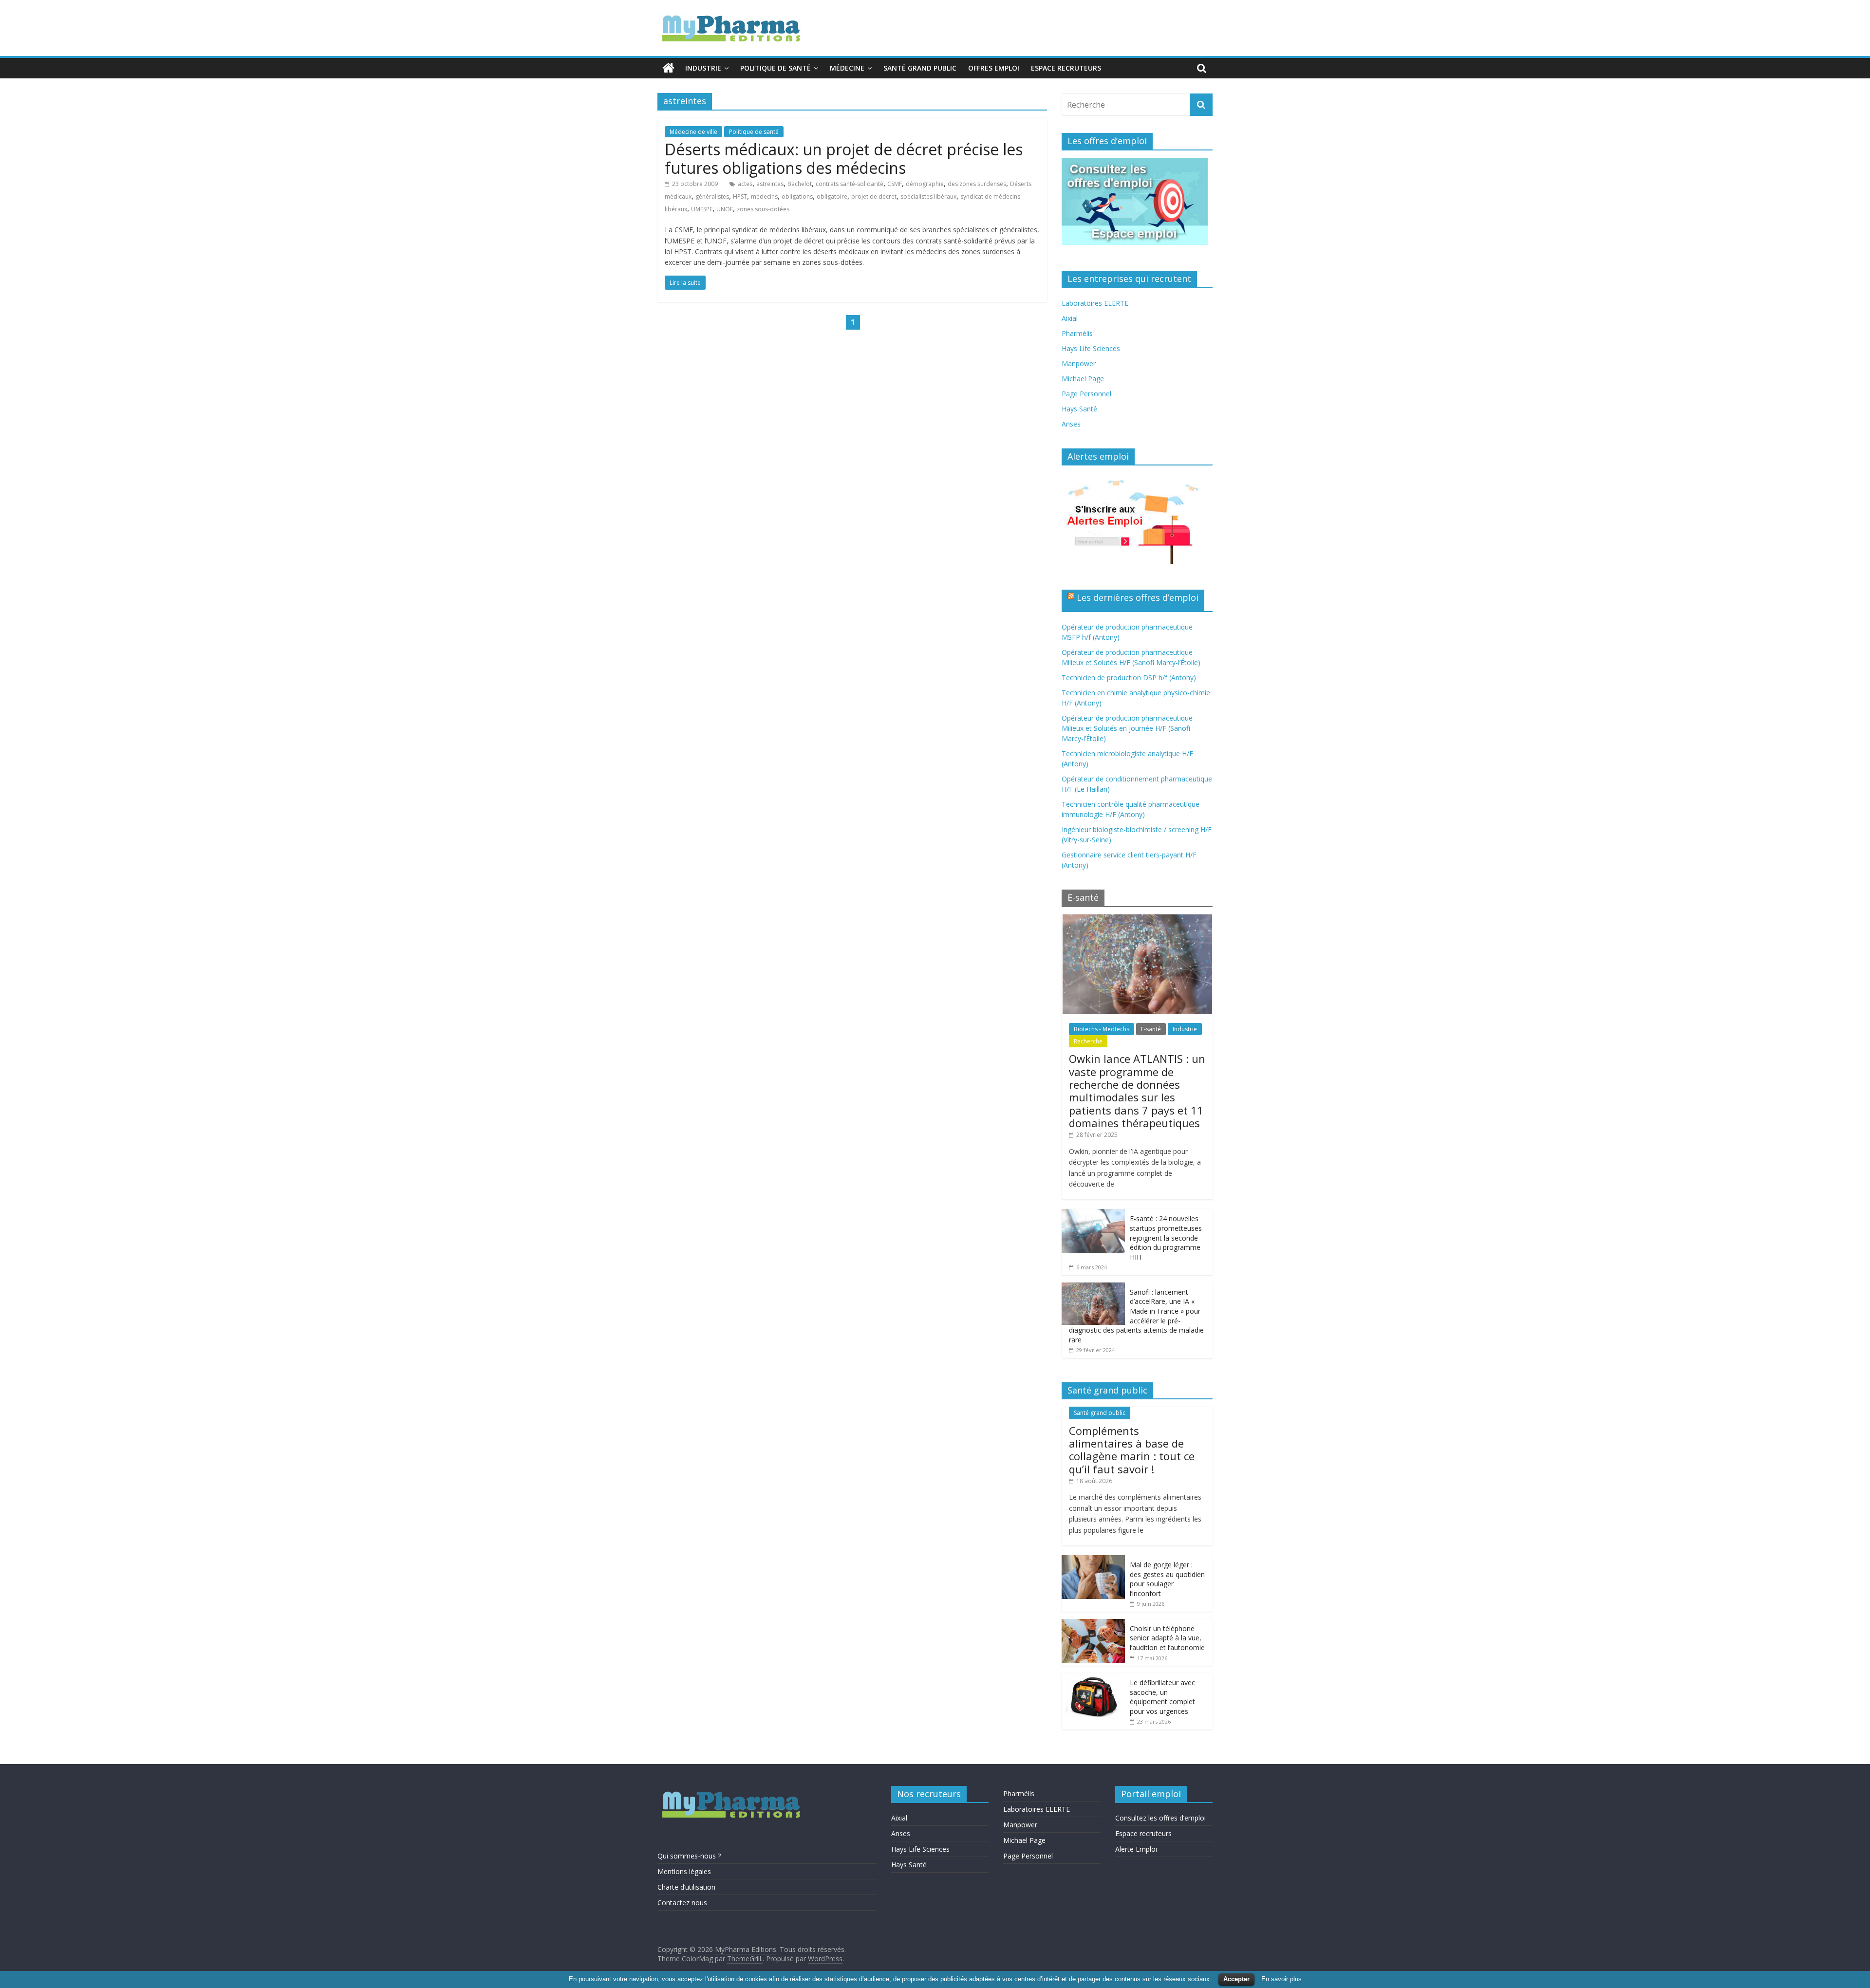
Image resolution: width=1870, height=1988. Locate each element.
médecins (764, 196)
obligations (797, 196)
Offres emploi (994, 68)
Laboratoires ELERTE (1095, 303)
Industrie (703, 68)
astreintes (770, 184)
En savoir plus (1281, 1979)
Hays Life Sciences (1091, 348)
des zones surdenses (977, 184)
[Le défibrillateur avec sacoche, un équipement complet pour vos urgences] (1093, 1678)
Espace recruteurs (1066, 68)
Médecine (847, 68)
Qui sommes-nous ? (689, 1856)
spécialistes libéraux (928, 196)
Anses (1071, 424)
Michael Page (1083, 379)
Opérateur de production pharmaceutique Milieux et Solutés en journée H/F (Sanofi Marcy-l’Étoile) (1127, 728)
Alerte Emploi (1136, 1849)
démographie (925, 184)
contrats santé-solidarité (850, 184)
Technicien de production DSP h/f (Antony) (1129, 678)
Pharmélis (1077, 333)
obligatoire (832, 196)
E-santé (1151, 1029)
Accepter (1236, 1979)
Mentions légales (684, 1871)
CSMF (895, 184)
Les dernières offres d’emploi (1138, 597)
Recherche (1088, 1041)
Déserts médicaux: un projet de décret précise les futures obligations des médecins (844, 158)
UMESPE (702, 209)
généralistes (712, 196)
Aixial (1070, 318)
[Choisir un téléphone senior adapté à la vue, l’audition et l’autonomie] (1093, 1624)
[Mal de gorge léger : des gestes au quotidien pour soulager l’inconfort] (1093, 1560)
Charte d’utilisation (686, 1887)
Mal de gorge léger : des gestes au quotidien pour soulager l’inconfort (1167, 1579)
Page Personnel (1086, 394)
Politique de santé (776, 68)
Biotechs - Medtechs (1102, 1029)
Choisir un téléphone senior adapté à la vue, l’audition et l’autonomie (1167, 1638)
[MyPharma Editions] (668, 68)
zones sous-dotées (763, 209)
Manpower (1079, 363)
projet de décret (874, 196)
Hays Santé (1079, 409)
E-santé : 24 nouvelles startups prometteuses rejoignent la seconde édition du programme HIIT (1166, 1237)
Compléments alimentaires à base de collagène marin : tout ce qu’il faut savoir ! (1132, 1450)
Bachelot (800, 184)
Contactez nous (682, 1903)
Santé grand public (920, 68)
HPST (740, 196)
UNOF (725, 209)
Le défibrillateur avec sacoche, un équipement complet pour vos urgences (1162, 1697)
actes (745, 184)
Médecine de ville (693, 132)
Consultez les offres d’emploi (1160, 1818)
